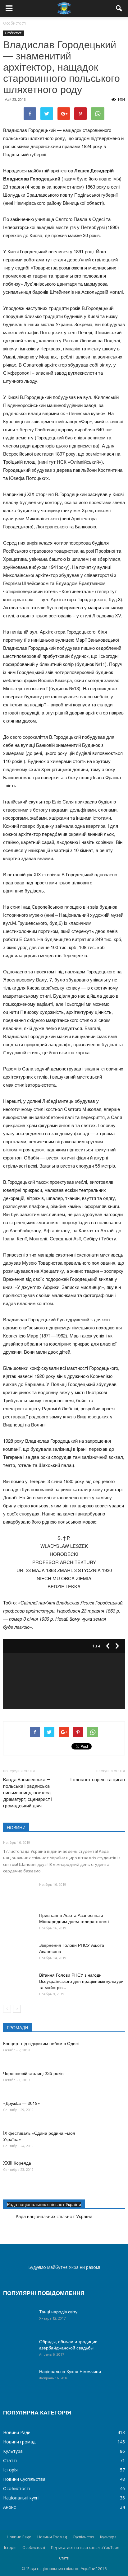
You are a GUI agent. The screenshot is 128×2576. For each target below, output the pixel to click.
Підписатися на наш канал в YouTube (85, 2548)
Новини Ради (17, 2432)
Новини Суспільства (24, 2479)
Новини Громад (52, 2537)
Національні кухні (21, 2498)
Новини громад (19, 2442)
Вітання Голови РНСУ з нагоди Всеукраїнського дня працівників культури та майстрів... (81, 1981)
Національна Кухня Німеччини (70, 2371)
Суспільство (83, 2537)
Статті (10, 2460)
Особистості (14, 33)
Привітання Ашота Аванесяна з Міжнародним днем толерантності (74, 1918)
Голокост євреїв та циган (98, 1780)
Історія (10, 2470)
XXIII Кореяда (17, 2163)
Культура (13, 2451)
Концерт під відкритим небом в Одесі (41, 2043)
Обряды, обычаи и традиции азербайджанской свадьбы (68, 2344)
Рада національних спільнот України (44, 2204)
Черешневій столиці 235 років (33, 2073)
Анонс (9, 2507)
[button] (119, 8)
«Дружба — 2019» (22, 2103)
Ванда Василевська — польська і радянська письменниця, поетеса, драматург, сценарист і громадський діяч (28, 1793)
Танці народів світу (58, 2311)
